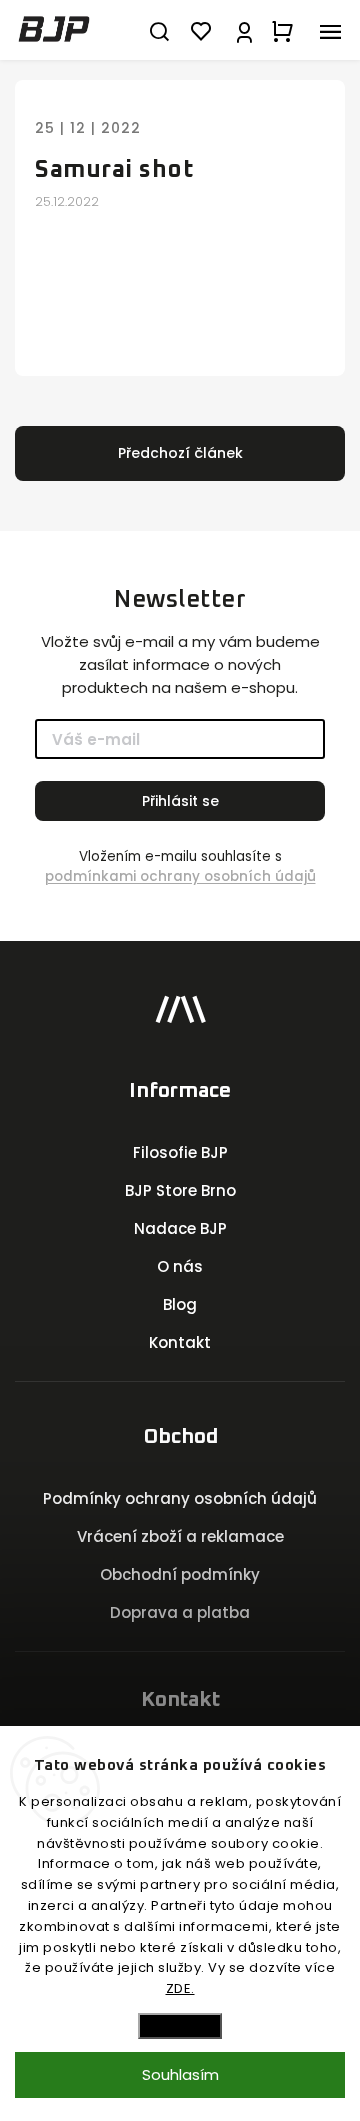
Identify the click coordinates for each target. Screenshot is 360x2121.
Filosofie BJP (180, 1152)
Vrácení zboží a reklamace (180, 1536)
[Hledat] (159, 30)
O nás (180, 1266)
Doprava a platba (180, 1612)
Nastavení (180, 2025)
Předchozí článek (180, 453)
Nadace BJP (180, 1228)
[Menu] (330, 30)
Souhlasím (180, 2074)
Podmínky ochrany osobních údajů (180, 1498)
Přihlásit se (180, 801)
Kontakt (180, 1342)
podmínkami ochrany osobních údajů (180, 876)
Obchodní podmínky (180, 1574)
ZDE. (180, 1988)
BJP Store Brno (180, 1190)
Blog (180, 1304)
